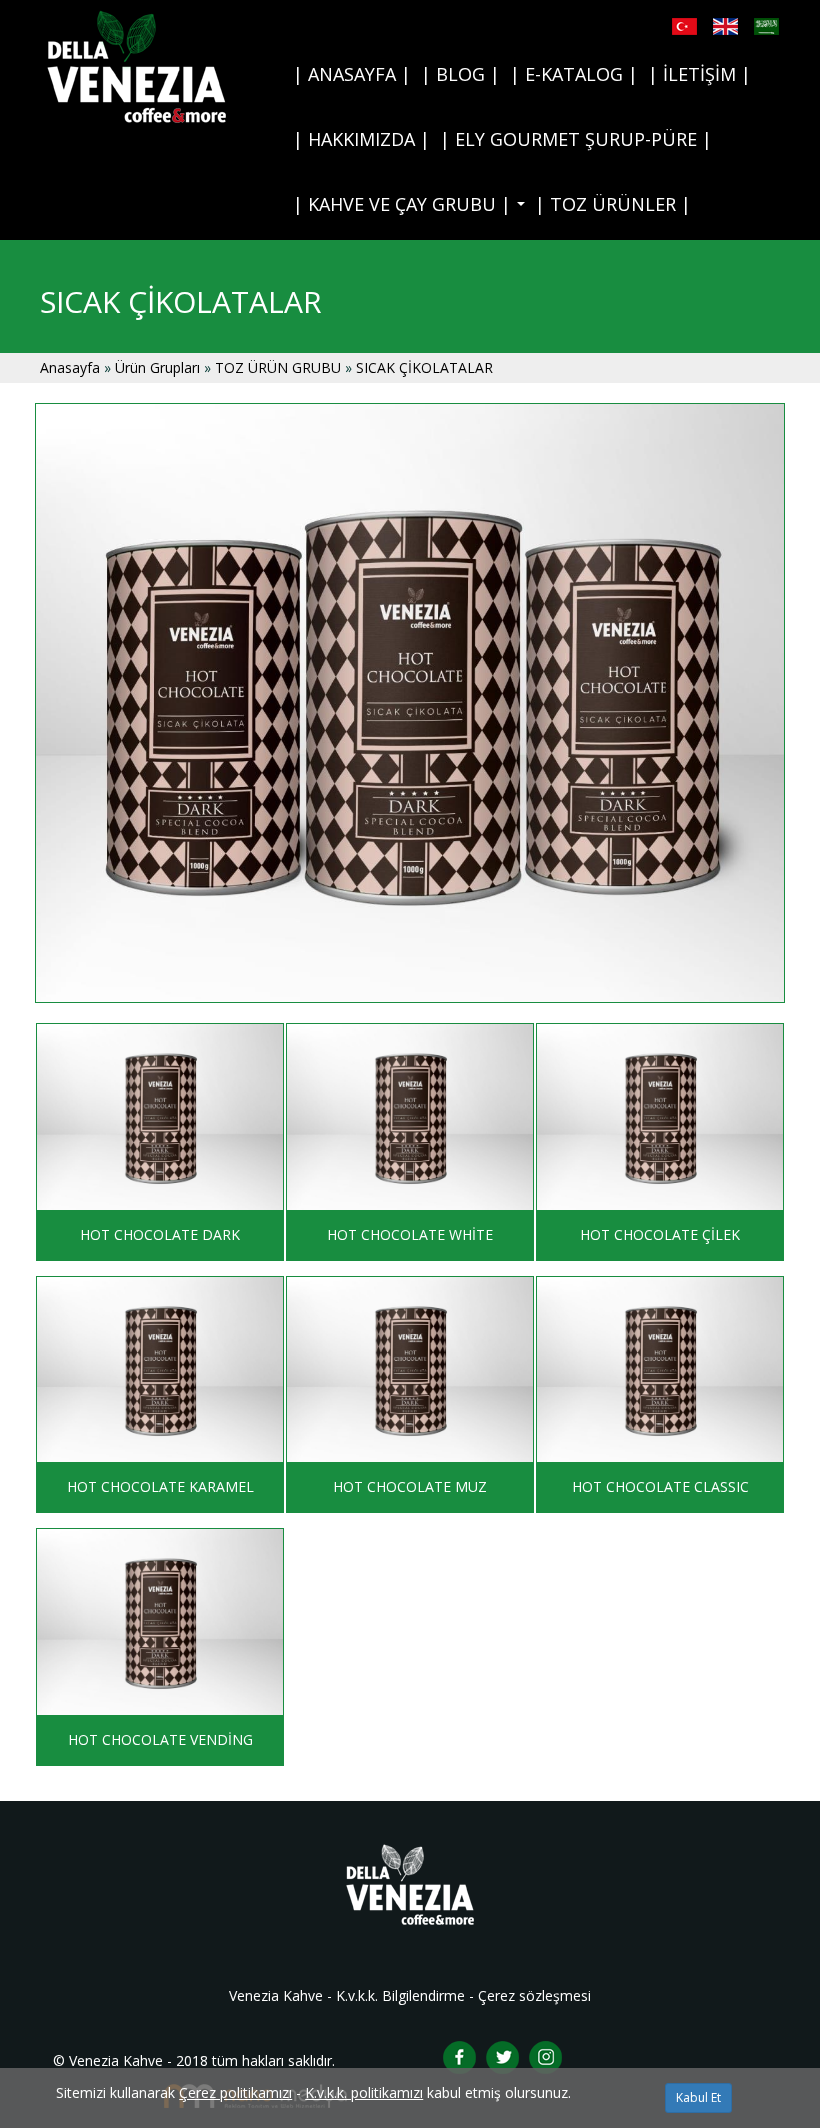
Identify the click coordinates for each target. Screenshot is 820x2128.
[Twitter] (502, 2055)
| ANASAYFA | (352, 74)
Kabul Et (698, 2097)
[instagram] (545, 2055)
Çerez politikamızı (235, 2092)
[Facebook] (459, 2055)
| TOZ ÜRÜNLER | (613, 204)
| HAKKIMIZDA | (361, 139)
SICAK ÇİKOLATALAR (424, 367)
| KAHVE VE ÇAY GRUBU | (411, 210)
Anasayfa (70, 367)
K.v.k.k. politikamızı (364, 2092)
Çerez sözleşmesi (534, 1995)
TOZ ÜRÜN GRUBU (278, 367)
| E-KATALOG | (574, 74)
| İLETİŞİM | (699, 74)
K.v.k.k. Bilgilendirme (400, 1995)
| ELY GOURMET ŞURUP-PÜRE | (576, 139)
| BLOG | (460, 74)
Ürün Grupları (159, 367)
